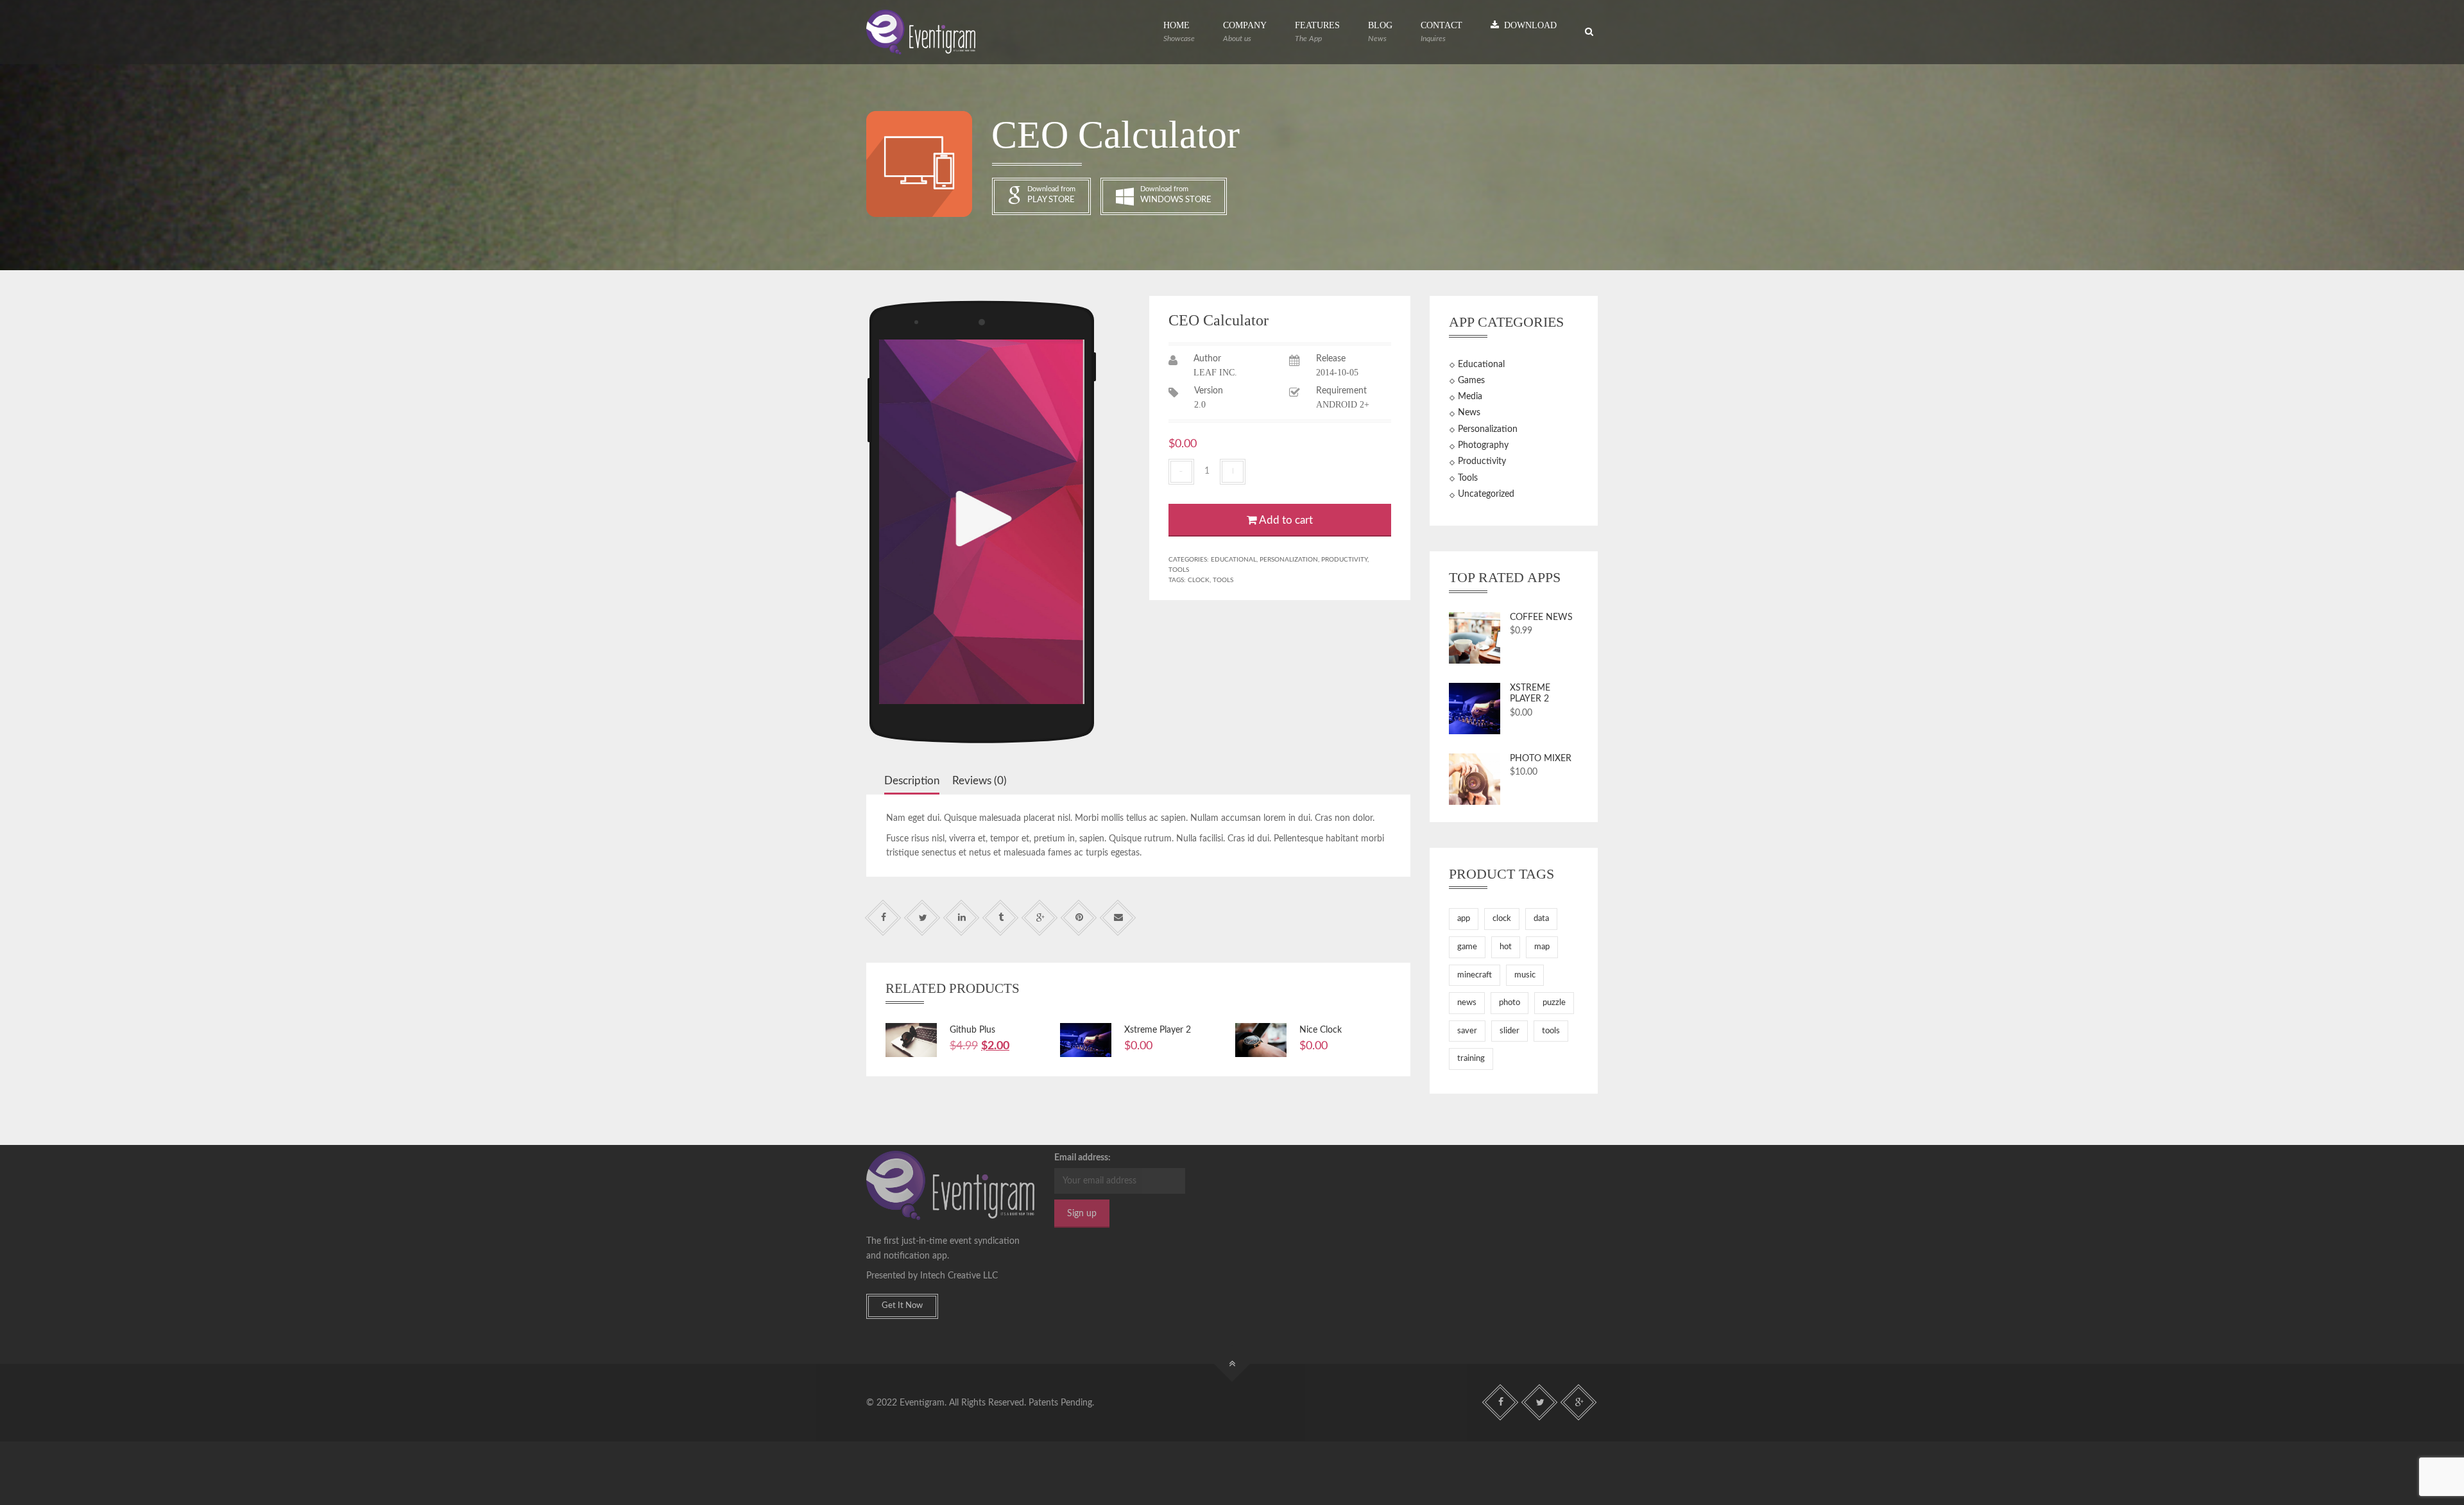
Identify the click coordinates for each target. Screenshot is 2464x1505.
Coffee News (1541, 617)
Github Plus (972, 1030)
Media (1470, 397)
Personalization (1289, 560)
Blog (1380, 31)
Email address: (1082, 1158)
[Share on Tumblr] (1001, 918)
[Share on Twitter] (922, 918)
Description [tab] (912, 781)
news (1467, 1003)
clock (1199, 580)
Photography (1483, 445)
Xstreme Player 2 (1158, 1030)
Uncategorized (1486, 494)
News (1469, 413)
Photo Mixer (1541, 759)
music (1525, 975)
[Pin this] (1079, 918)
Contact (1442, 31)
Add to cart (1285, 520)
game (1467, 947)
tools (1223, 580)
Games (1471, 381)
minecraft (1475, 975)
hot (1506, 947)
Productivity (1344, 560)
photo (1510, 1003)
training (1471, 1059)
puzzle (1554, 1003)
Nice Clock (1321, 1030)
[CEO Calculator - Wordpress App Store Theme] (921, 32)
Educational (1234, 560)
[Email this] (1118, 918)
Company (1245, 31)
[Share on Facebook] (883, 918)
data (1541, 919)
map (1542, 947)
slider (1510, 1031)
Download (1528, 25)
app (1464, 919)
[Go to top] (1232, 1364)
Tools (1179, 570)
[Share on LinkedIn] (962, 918)
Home (1179, 31)
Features (1317, 31)
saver (1467, 1031)
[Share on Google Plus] (1040, 918)
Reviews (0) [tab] (980, 781)
